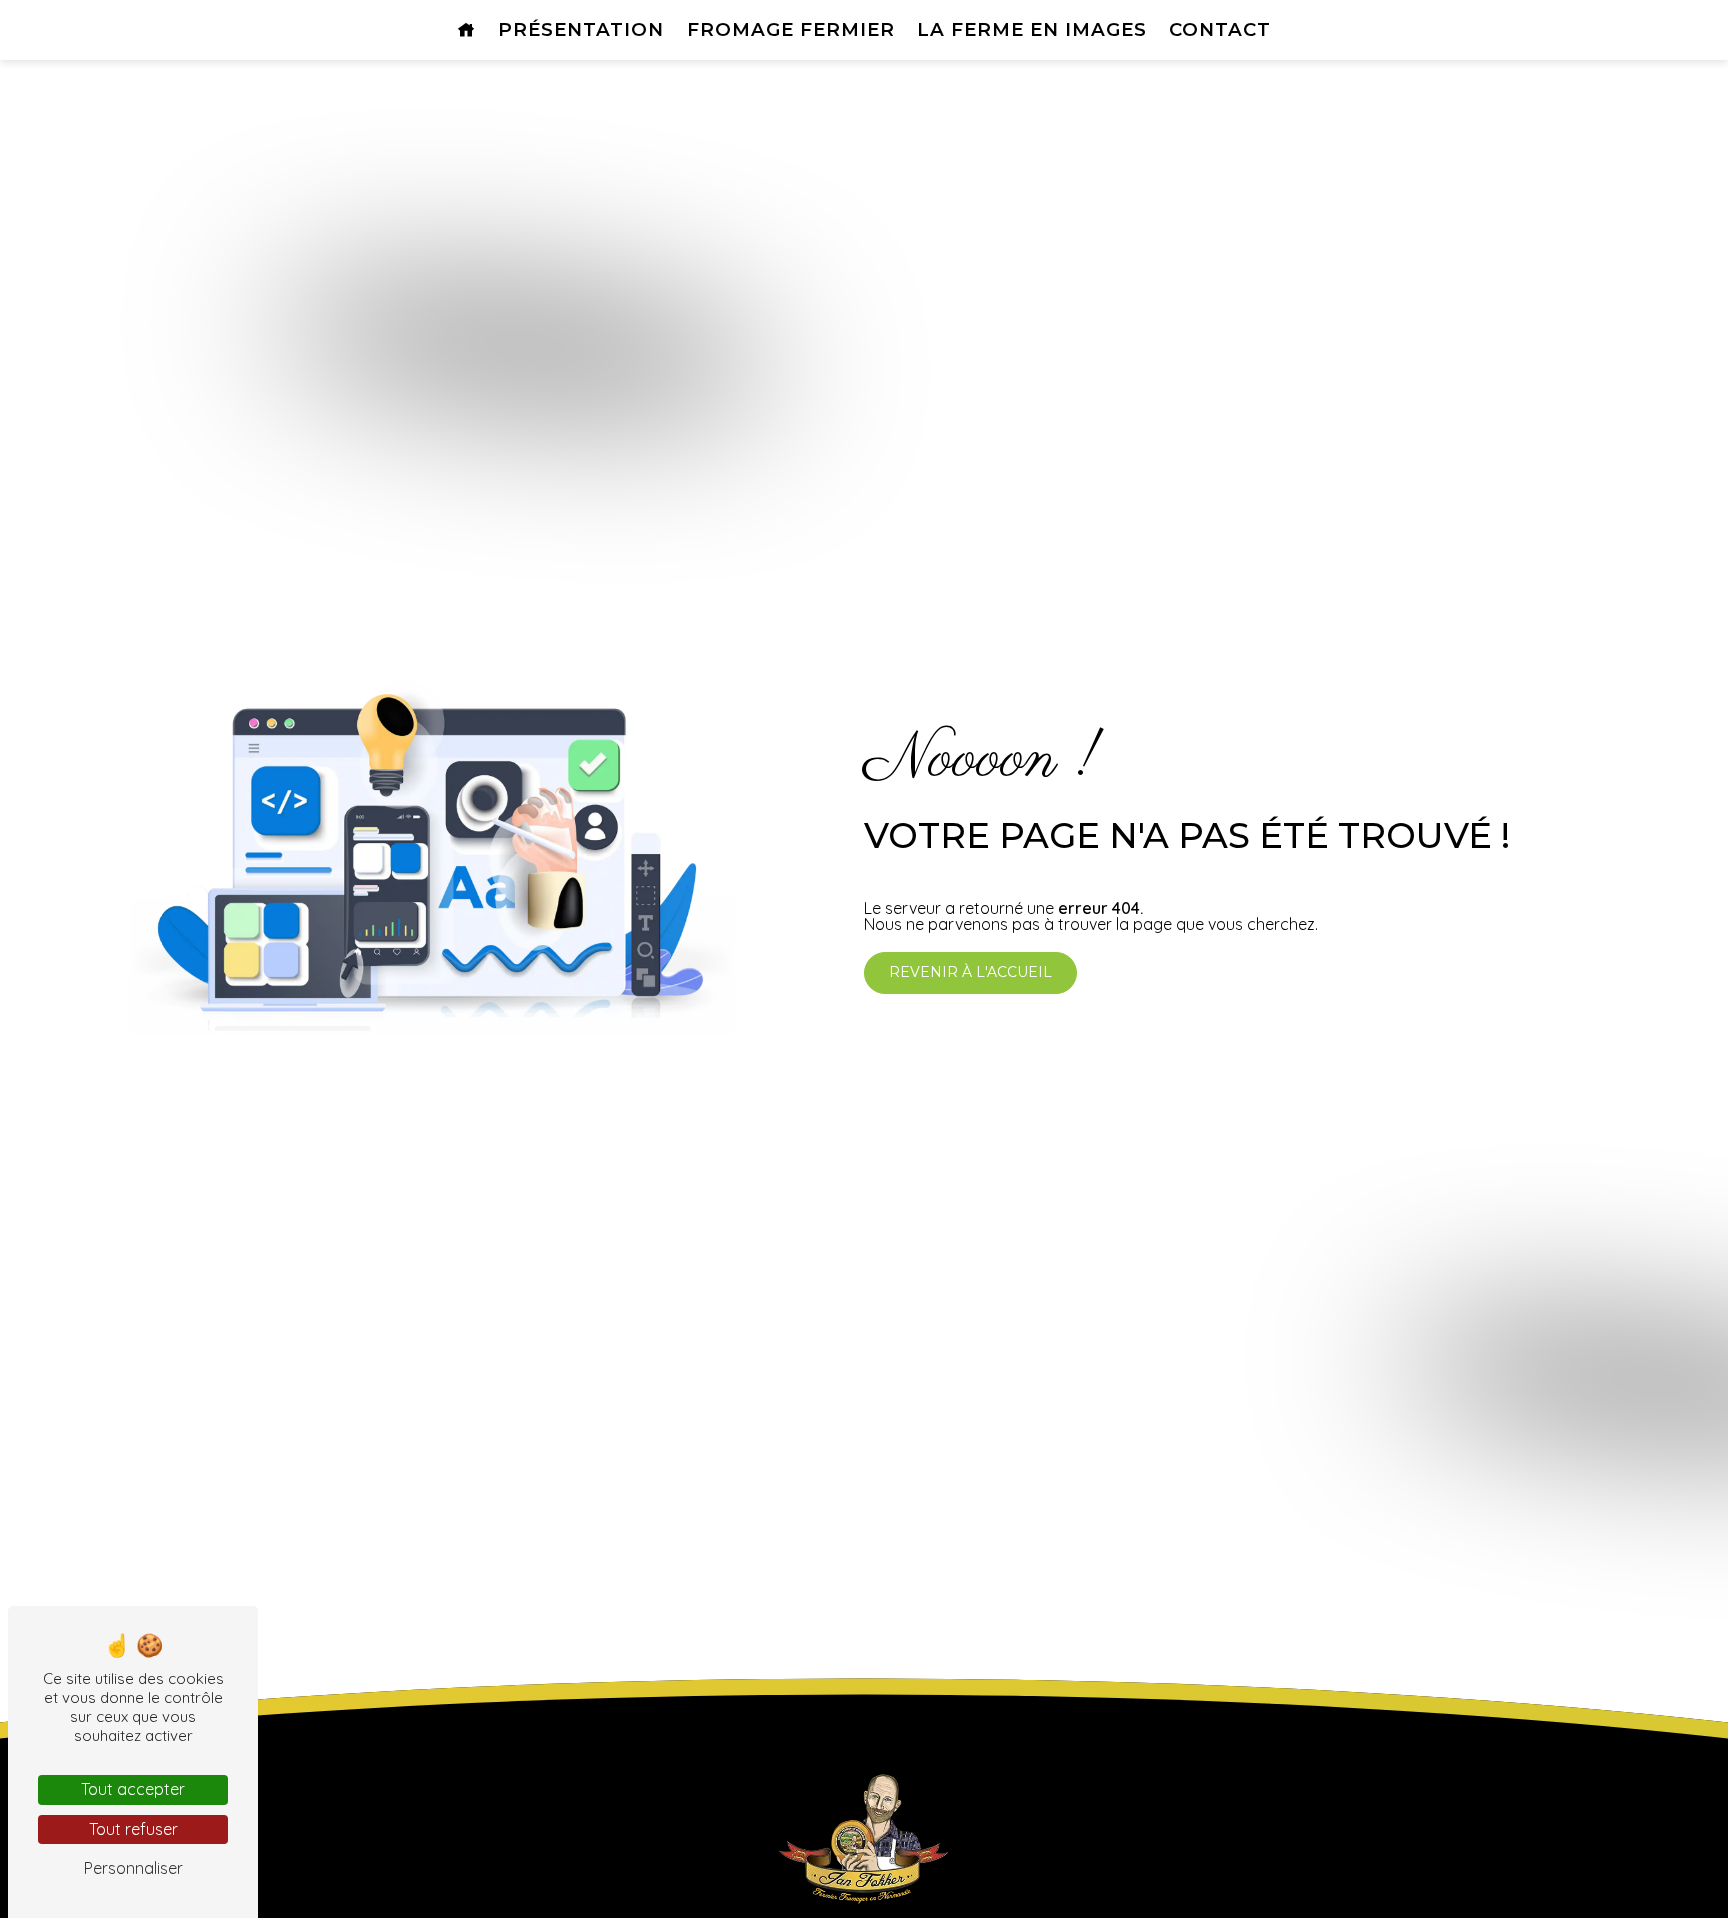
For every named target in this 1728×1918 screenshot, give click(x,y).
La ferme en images (1032, 29)
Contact (1220, 29)
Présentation (581, 29)
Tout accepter (133, 1789)
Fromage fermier (791, 29)
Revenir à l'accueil (970, 972)
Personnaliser (133, 1868)
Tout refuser (133, 1829)
